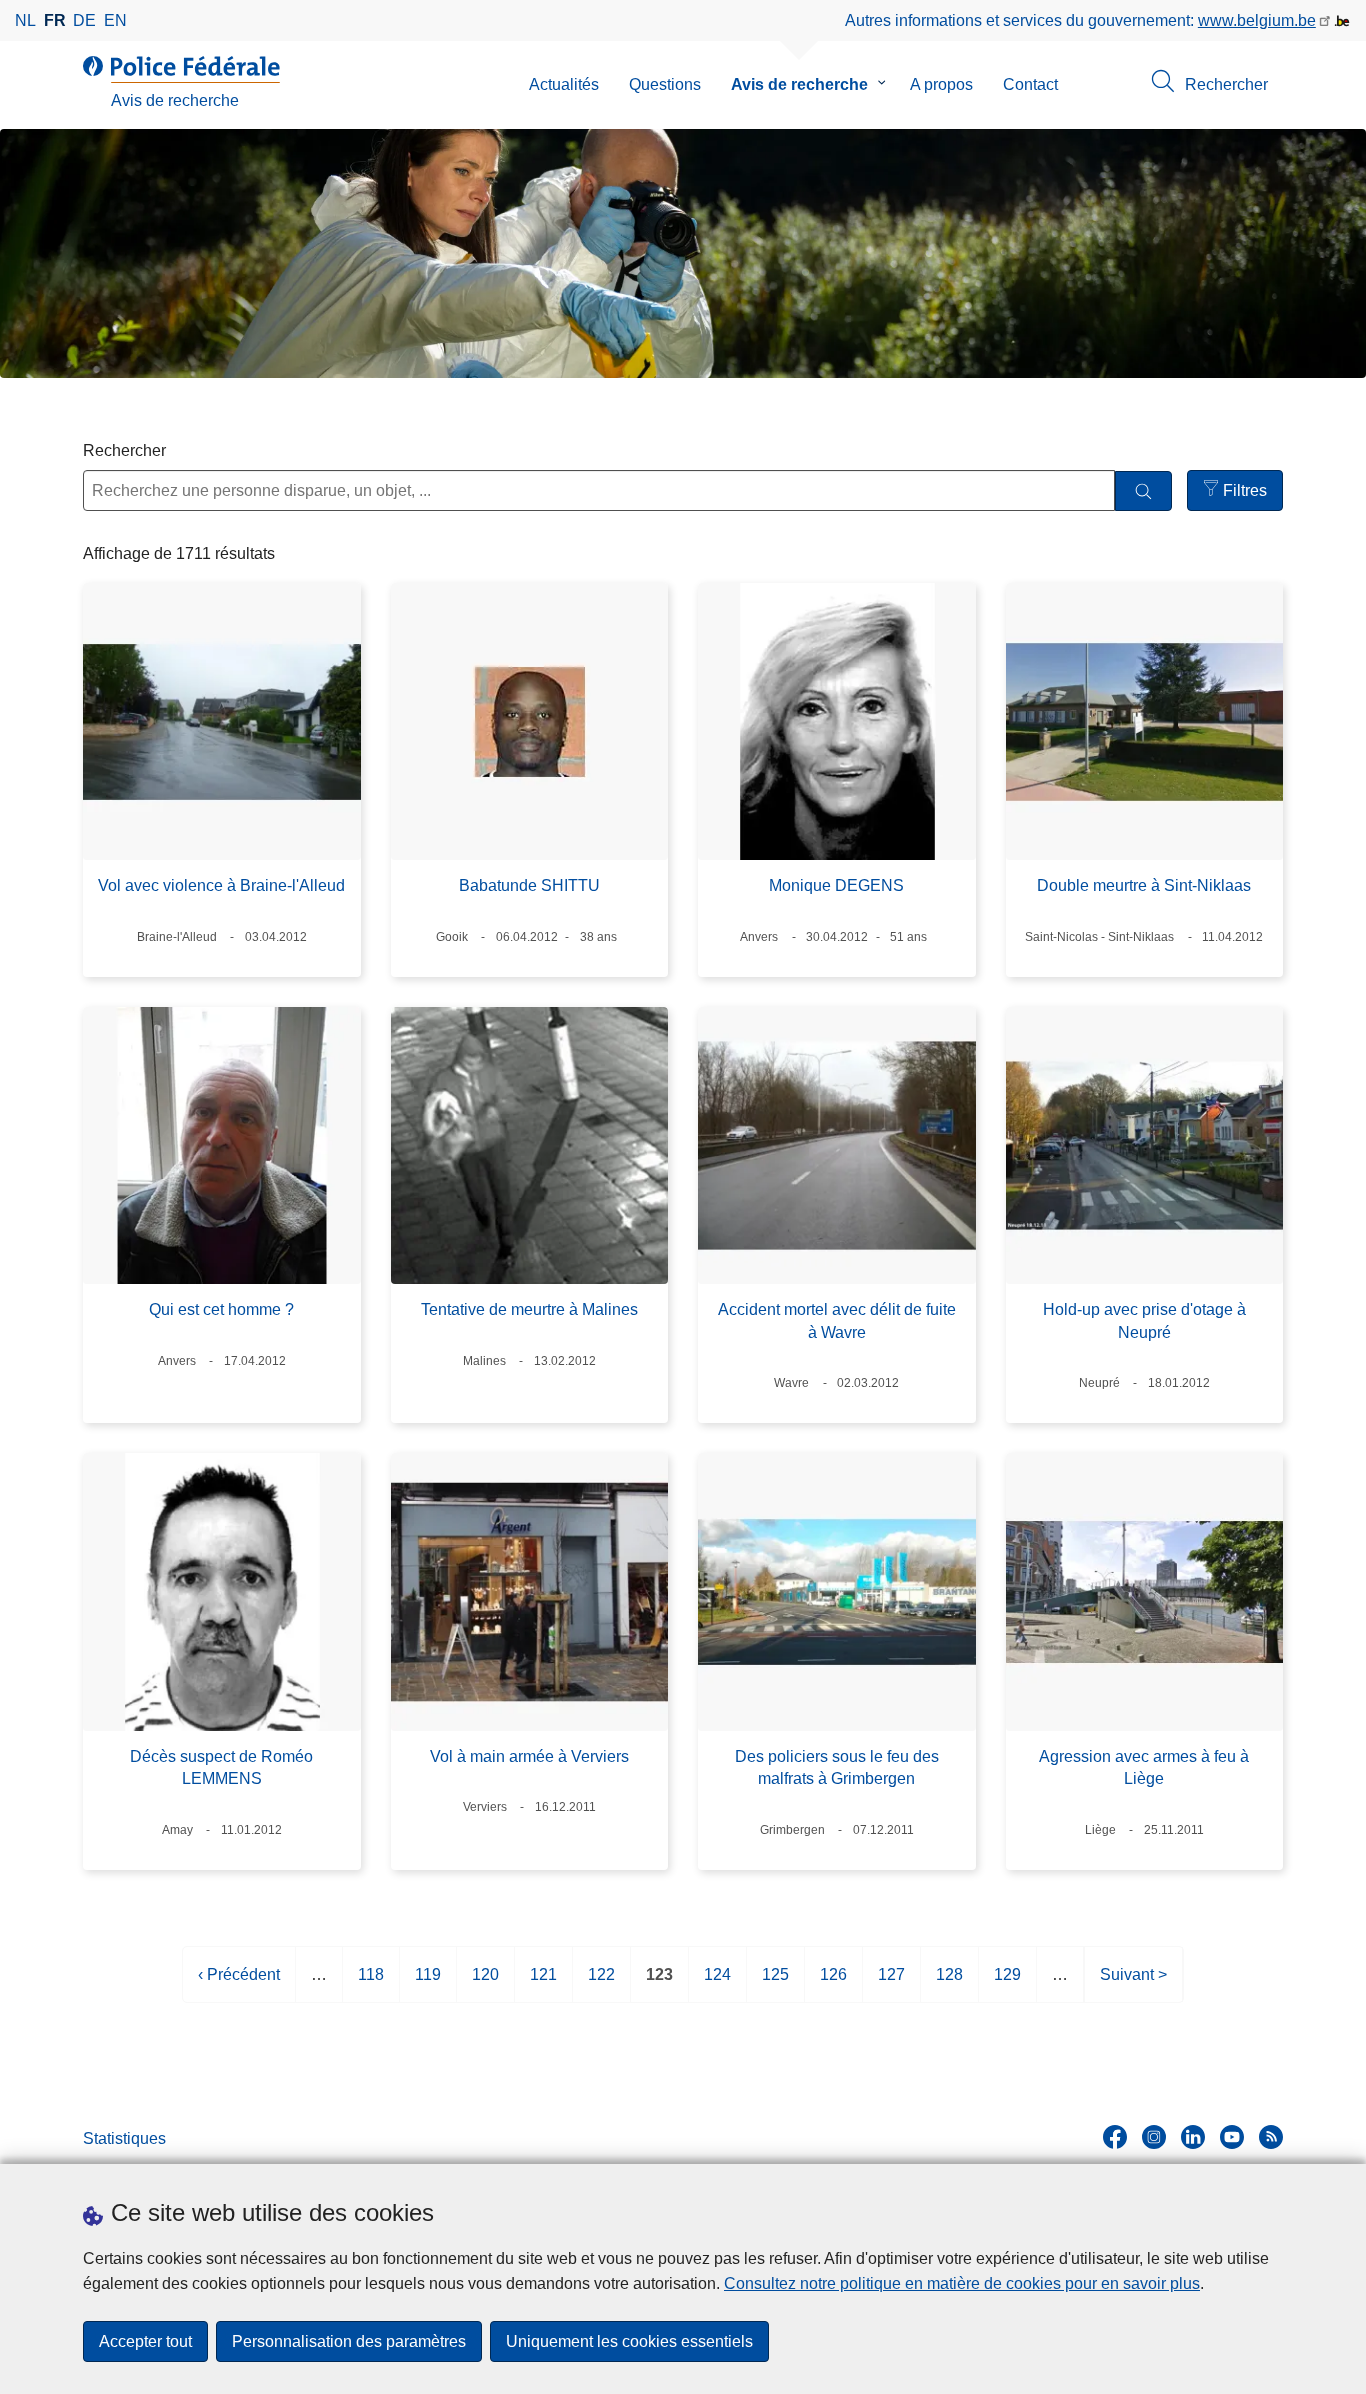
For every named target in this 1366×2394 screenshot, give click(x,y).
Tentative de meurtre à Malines (529, 1309)
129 (1007, 1984)
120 (485, 1984)
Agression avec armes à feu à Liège (1144, 1767)
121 (543, 1984)
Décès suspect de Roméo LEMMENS (221, 1767)
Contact (1030, 84)
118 (371, 1984)
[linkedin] (1193, 2137)
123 (659, 1984)
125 (775, 1984)
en (115, 20)
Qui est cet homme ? (221, 1309)
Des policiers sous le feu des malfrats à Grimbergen (837, 1767)
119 (428, 1984)
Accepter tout (145, 2341)
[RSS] (1271, 2137)
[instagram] (1154, 2137)
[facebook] (1115, 2137)
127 (891, 1984)
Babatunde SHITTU (529, 885)
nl (25, 20)
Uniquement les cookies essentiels (629, 2341)
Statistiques (124, 2138)
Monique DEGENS (836, 885)
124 (717, 1984)
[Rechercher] (1143, 491)
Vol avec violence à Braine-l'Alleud (221, 885)
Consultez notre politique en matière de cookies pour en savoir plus (962, 2283)
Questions (665, 84)
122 (601, 1984)
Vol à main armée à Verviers (529, 1756)
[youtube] (1232, 2137)
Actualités (564, 84)
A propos (941, 84)
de (84, 20)
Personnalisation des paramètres (349, 2341)
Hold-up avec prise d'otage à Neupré (1144, 1320)
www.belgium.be (1257, 20)
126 (833, 1984)
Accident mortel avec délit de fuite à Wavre (837, 1320)
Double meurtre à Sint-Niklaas (1144, 885)
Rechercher (124, 450)
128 (949, 1984)
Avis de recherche (799, 84)
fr (55, 20)
